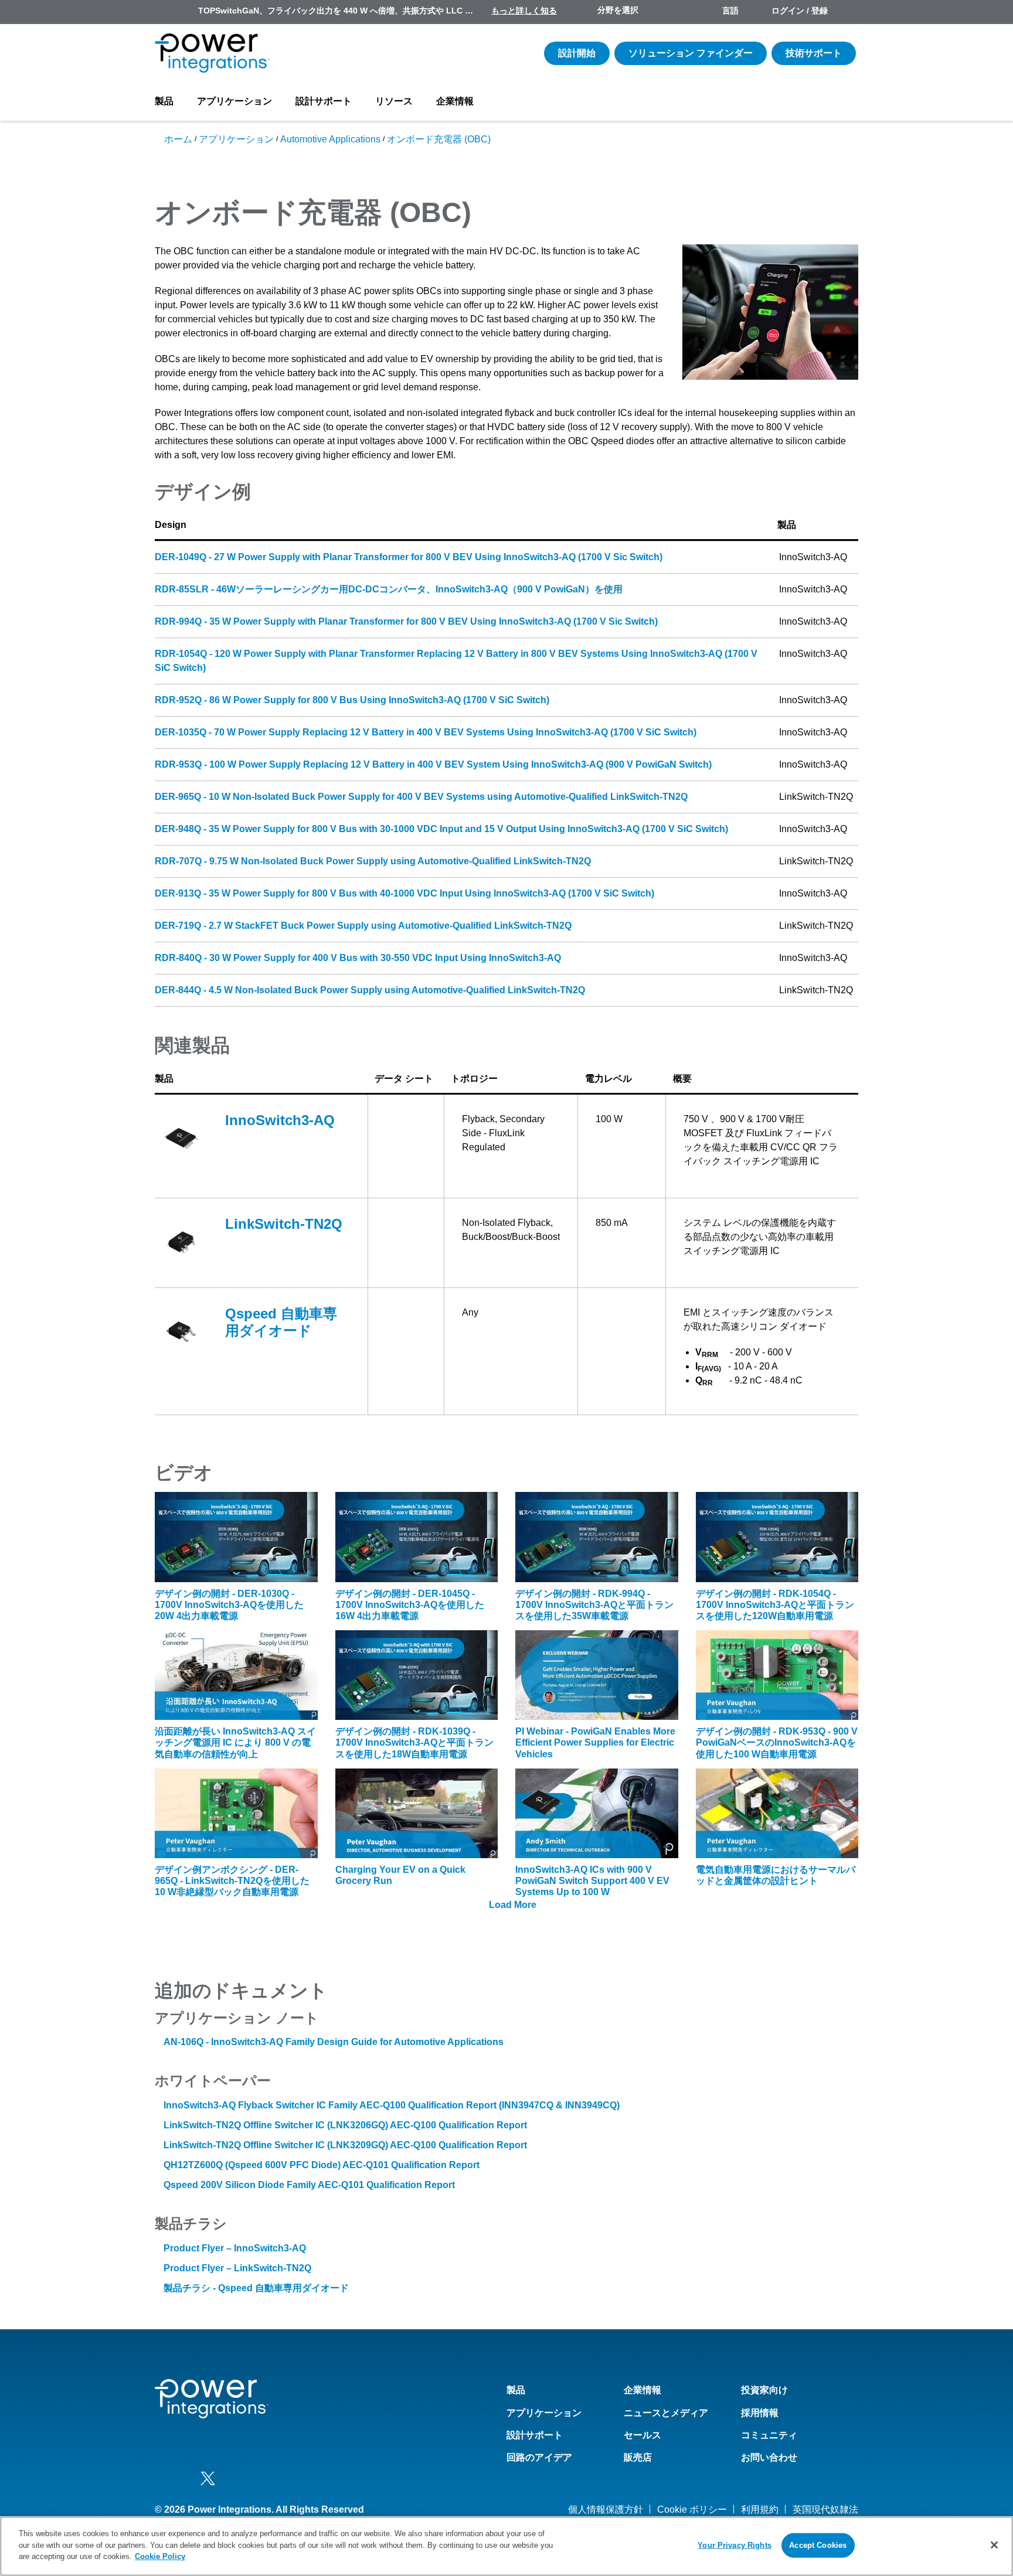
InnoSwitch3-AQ (280, 1120)
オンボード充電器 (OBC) (439, 139)
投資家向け (764, 2390)
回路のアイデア (539, 2457)
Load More (513, 1905)
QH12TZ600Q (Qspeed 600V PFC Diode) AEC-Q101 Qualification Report (322, 2165)
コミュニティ (769, 2435)
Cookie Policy (160, 2556)
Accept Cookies (818, 2545)
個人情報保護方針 (606, 2509)
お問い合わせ (769, 2457)
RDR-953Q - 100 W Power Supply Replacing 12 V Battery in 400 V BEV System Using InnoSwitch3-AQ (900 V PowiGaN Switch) (433, 764)
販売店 (638, 2457)
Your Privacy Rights (734, 2545)
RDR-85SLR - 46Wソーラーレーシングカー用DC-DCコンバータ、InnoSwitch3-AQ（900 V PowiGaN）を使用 (389, 589)
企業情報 (455, 101)
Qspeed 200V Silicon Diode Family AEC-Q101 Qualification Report (309, 2185)
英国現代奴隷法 (825, 2509)
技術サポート (814, 53)
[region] (506, 2546)
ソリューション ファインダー (691, 53)
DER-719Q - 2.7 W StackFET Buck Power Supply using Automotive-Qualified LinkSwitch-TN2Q (363, 926)
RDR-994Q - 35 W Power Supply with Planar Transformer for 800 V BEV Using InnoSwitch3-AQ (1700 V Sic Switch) (406, 621)
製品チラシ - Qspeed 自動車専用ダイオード (256, 2288)
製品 (164, 101)
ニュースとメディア (666, 2413)
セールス (643, 2435)
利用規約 (760, 2509)
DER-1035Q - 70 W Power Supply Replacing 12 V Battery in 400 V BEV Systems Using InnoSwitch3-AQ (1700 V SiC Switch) (426, 732)
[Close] (994, 2545)
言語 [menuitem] (730, 11)
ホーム (178, 139)
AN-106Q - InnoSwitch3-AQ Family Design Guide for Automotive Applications (334, 2042)
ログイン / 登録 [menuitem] (800, 11)
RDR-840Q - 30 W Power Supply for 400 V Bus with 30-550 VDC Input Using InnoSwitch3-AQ (358, 958)
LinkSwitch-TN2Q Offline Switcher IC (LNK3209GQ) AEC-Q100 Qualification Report (345, 2145)
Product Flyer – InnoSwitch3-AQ (235, 2248)
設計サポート (324, 101)
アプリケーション (234, 101)
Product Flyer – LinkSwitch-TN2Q (237, 2268)
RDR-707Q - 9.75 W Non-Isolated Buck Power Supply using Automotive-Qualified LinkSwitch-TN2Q (373, 861)
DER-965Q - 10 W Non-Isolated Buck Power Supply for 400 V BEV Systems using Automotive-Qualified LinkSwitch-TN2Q (421, 797)
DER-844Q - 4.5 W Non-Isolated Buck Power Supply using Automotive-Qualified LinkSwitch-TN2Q (370, 990)
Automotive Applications (330, 139)
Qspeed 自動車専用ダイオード (281, 1322)
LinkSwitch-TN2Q (284, 1224)
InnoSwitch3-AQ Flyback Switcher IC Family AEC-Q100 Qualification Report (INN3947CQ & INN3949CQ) (392, 2105)
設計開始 (577, 53)
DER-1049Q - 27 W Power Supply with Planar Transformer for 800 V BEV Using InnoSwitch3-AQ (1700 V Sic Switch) (409, 557)
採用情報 (760, 2413)
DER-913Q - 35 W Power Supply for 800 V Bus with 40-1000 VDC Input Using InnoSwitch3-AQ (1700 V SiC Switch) (404, 893)
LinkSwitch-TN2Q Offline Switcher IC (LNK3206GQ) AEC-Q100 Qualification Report (345, 2125)
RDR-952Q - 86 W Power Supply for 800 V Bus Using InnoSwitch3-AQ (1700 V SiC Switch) (352, 700)
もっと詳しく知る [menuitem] (524, 11)
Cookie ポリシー (692, 2509)
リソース (394, 101)
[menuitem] (848, 12)
